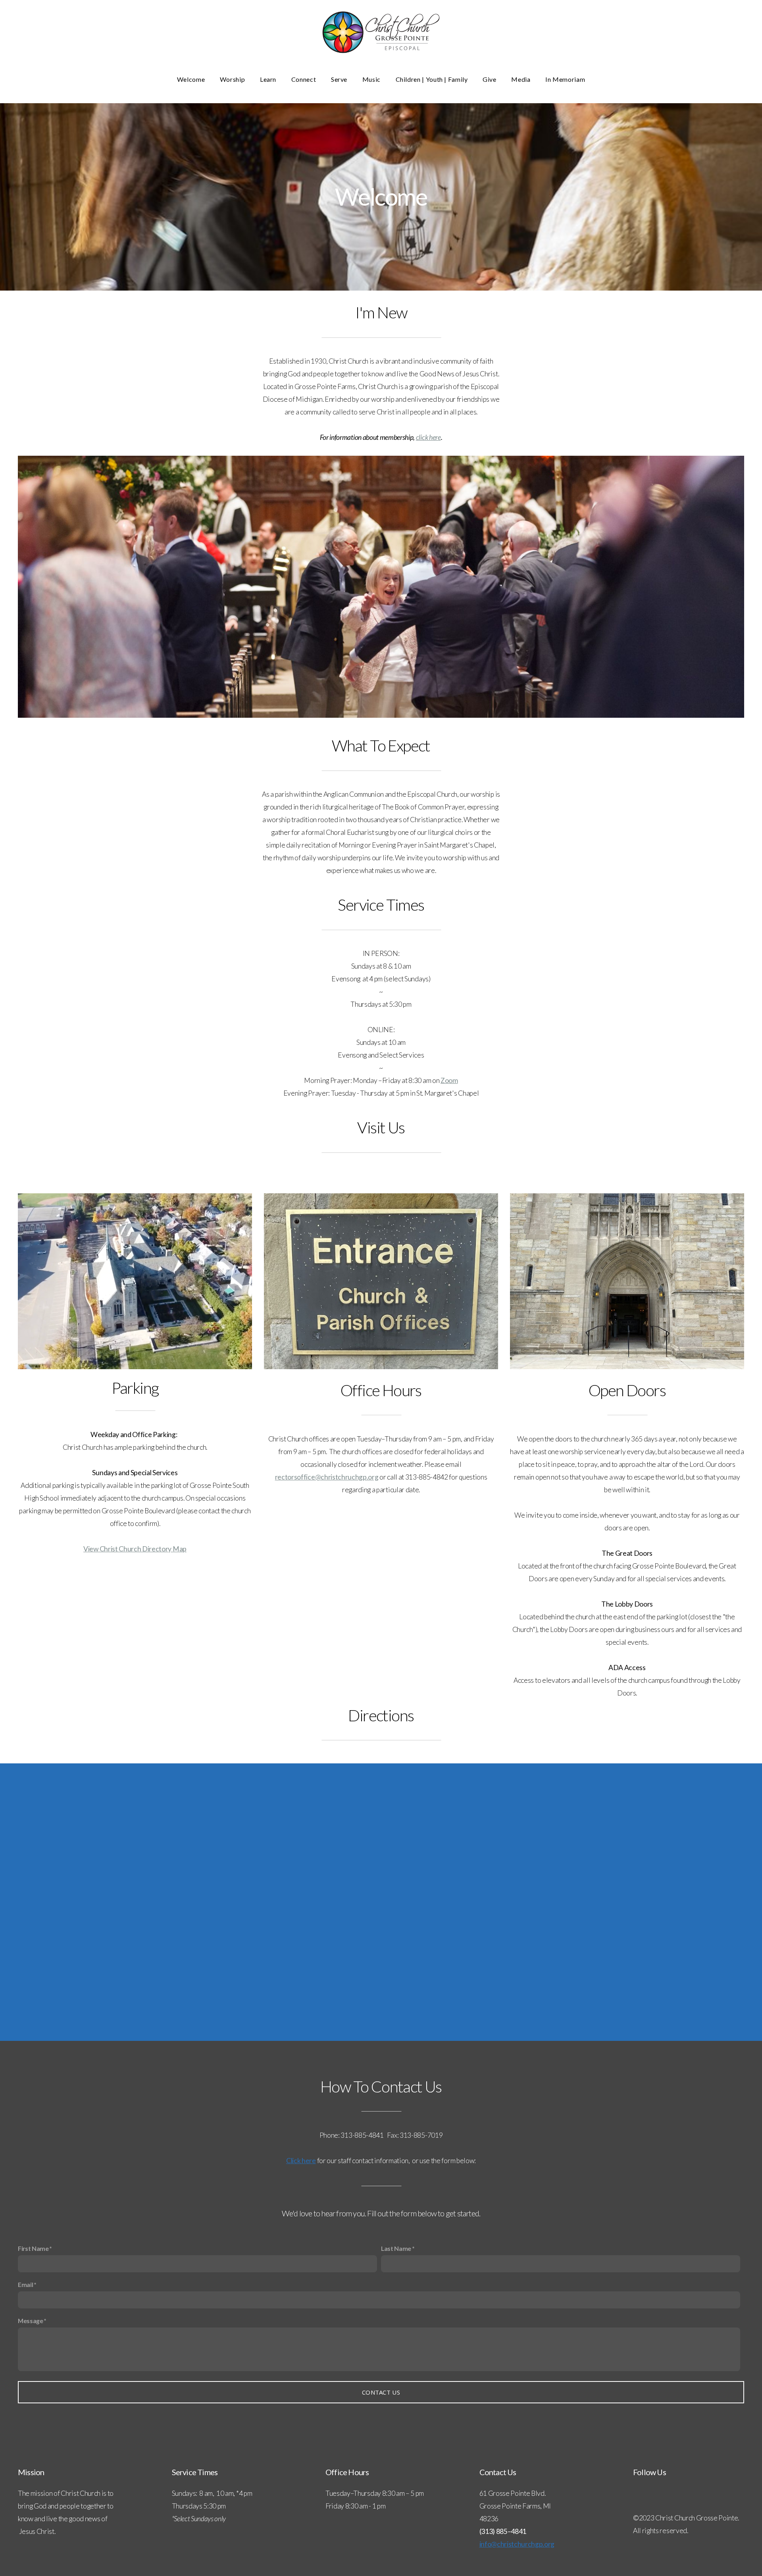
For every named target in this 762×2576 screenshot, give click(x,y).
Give (490, 79)
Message (31, 2321)
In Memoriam (565, 79)
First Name (33, 2248)
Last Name (396, 2248)
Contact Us (381, 2392)
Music (372, 79)
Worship (233, 79)
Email (25, 2284)
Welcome (192, 79)
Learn (269, 79)
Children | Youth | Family (433, 79)
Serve (340, 79)
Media (521, 79)
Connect (304, 79)
